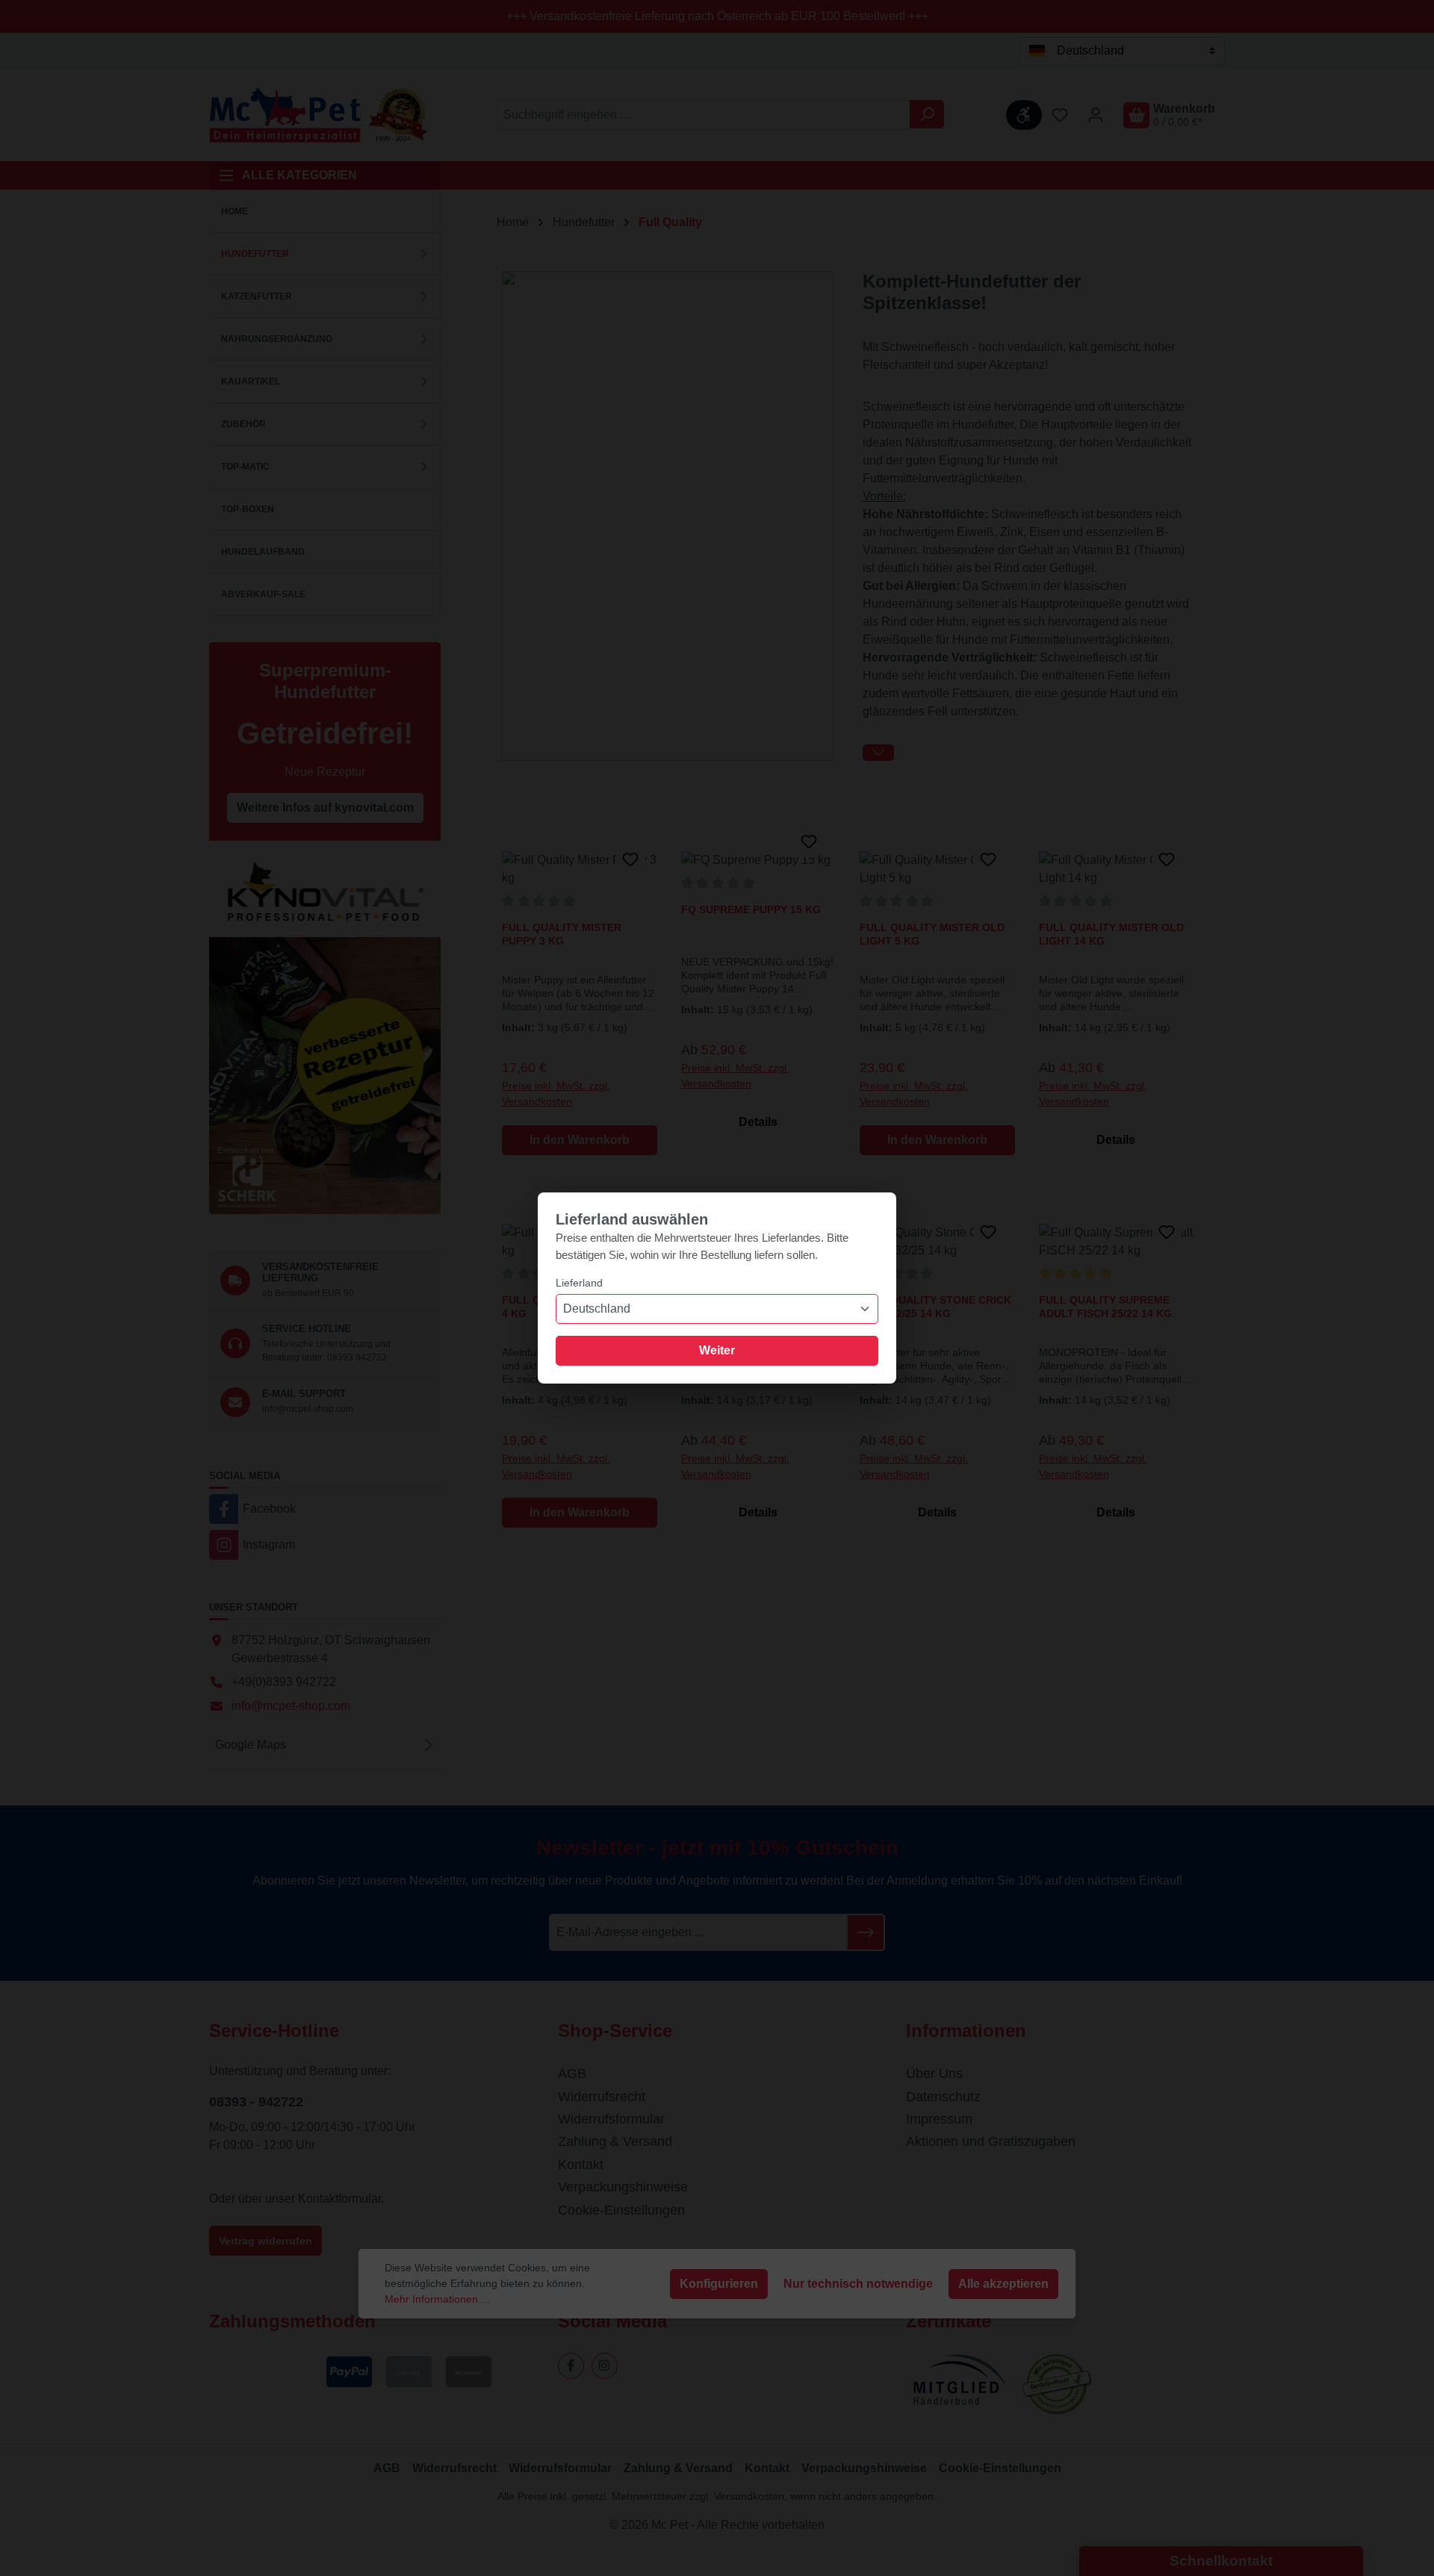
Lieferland (579, 1283)
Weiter (717, 1350)
